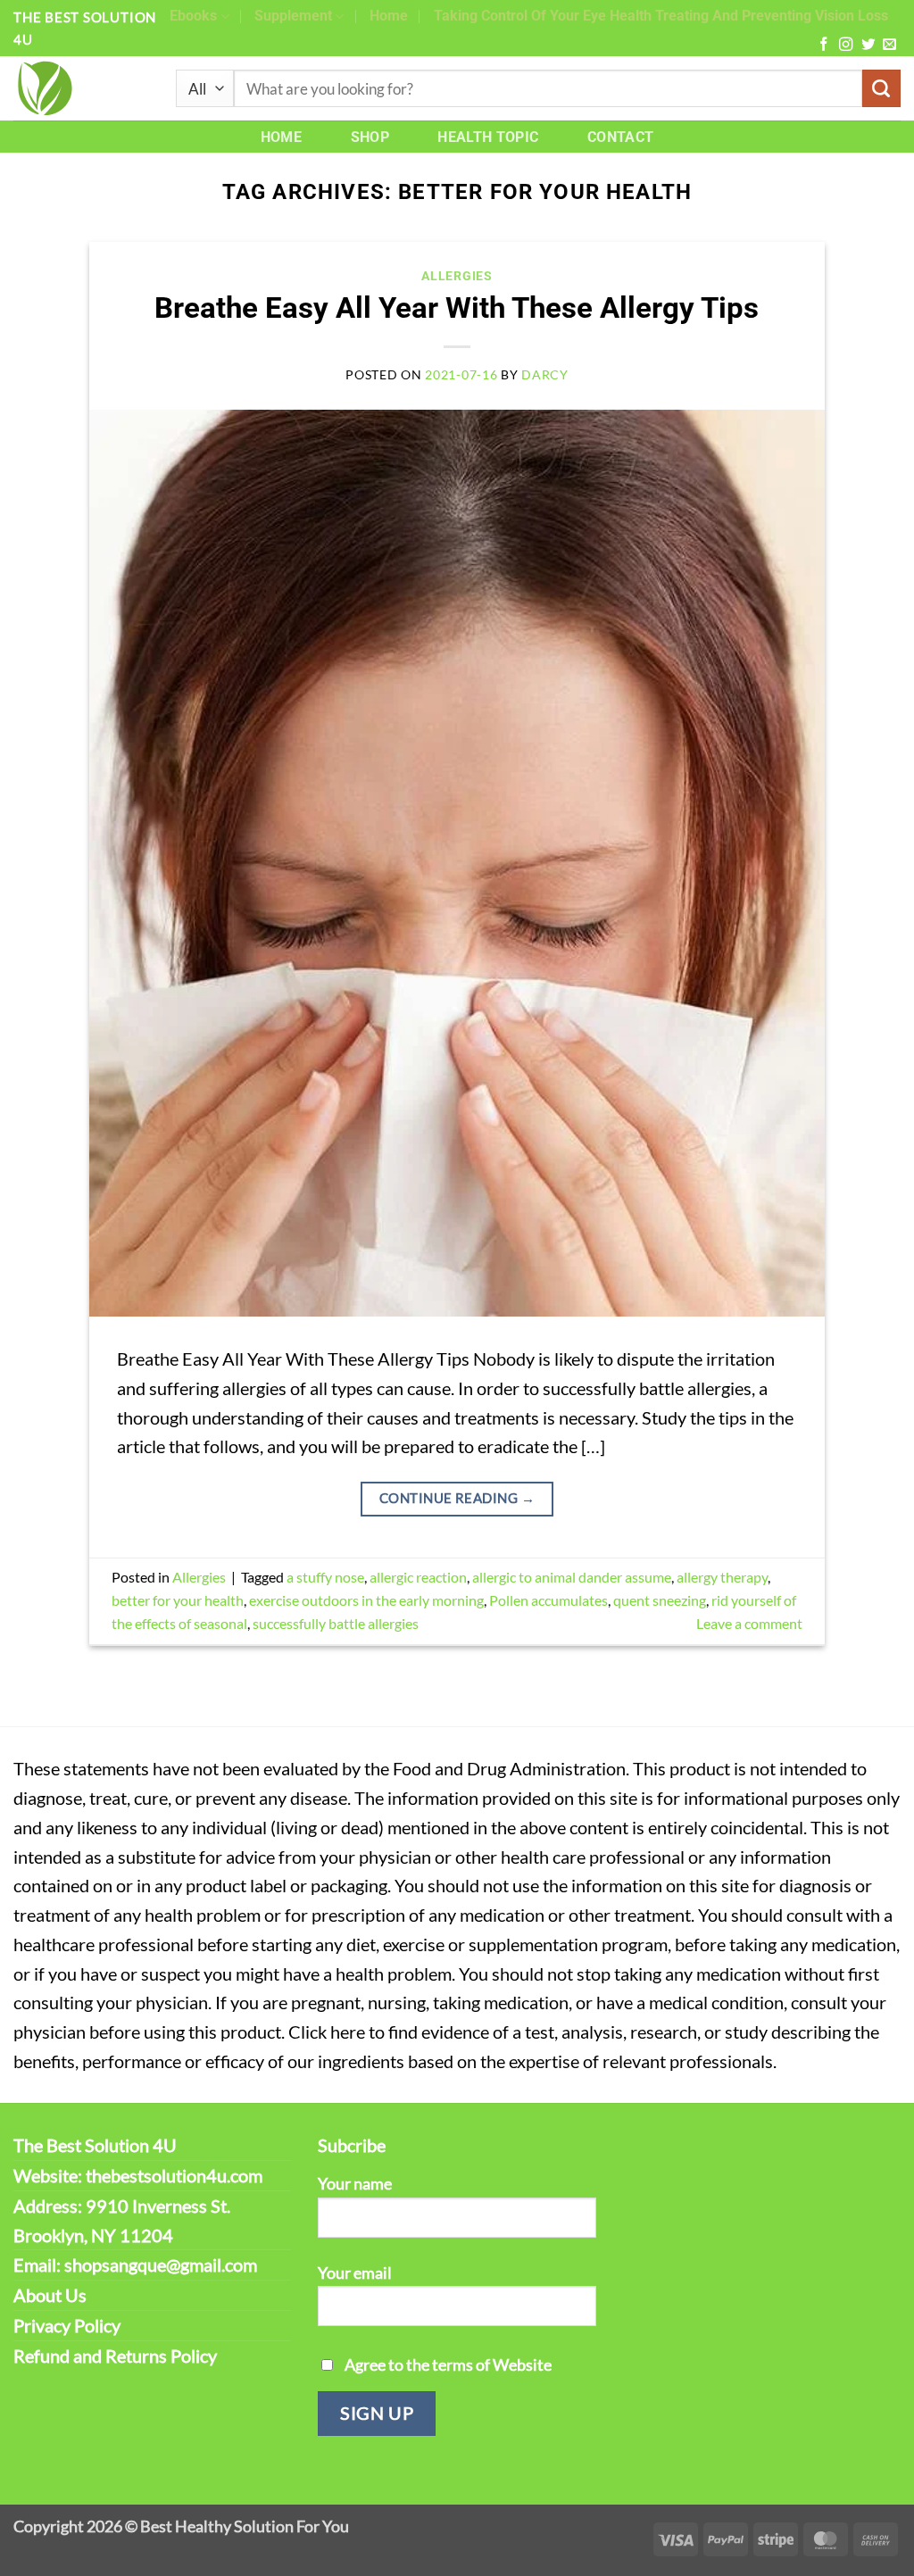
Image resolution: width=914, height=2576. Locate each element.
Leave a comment (749, 1623)
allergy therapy (722, 1577)
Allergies (457, 276)
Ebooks (193, 16)
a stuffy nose (325, 1577)
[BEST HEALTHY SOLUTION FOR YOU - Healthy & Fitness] (81, 88)
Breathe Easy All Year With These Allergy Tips (457, 308)
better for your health (178, 1600)
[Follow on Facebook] (823, 45)
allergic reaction (418, 1577)
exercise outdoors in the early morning (366, 1600)
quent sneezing (660, 1600)
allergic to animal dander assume (572, 1577)
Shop (370, 137)
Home (389, 16)
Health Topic (488, 137)
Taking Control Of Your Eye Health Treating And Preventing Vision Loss (661, 16)
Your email (355, 2273)
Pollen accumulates (548, 1600)
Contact (620, 137)
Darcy (545, 374)
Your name (355, 2183)
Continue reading (457, 1498)
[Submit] (881, 89)
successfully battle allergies (336, 1623)
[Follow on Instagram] (846, 45)
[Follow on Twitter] (868, 45)
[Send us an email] (889, 45)
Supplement (293, 16)
